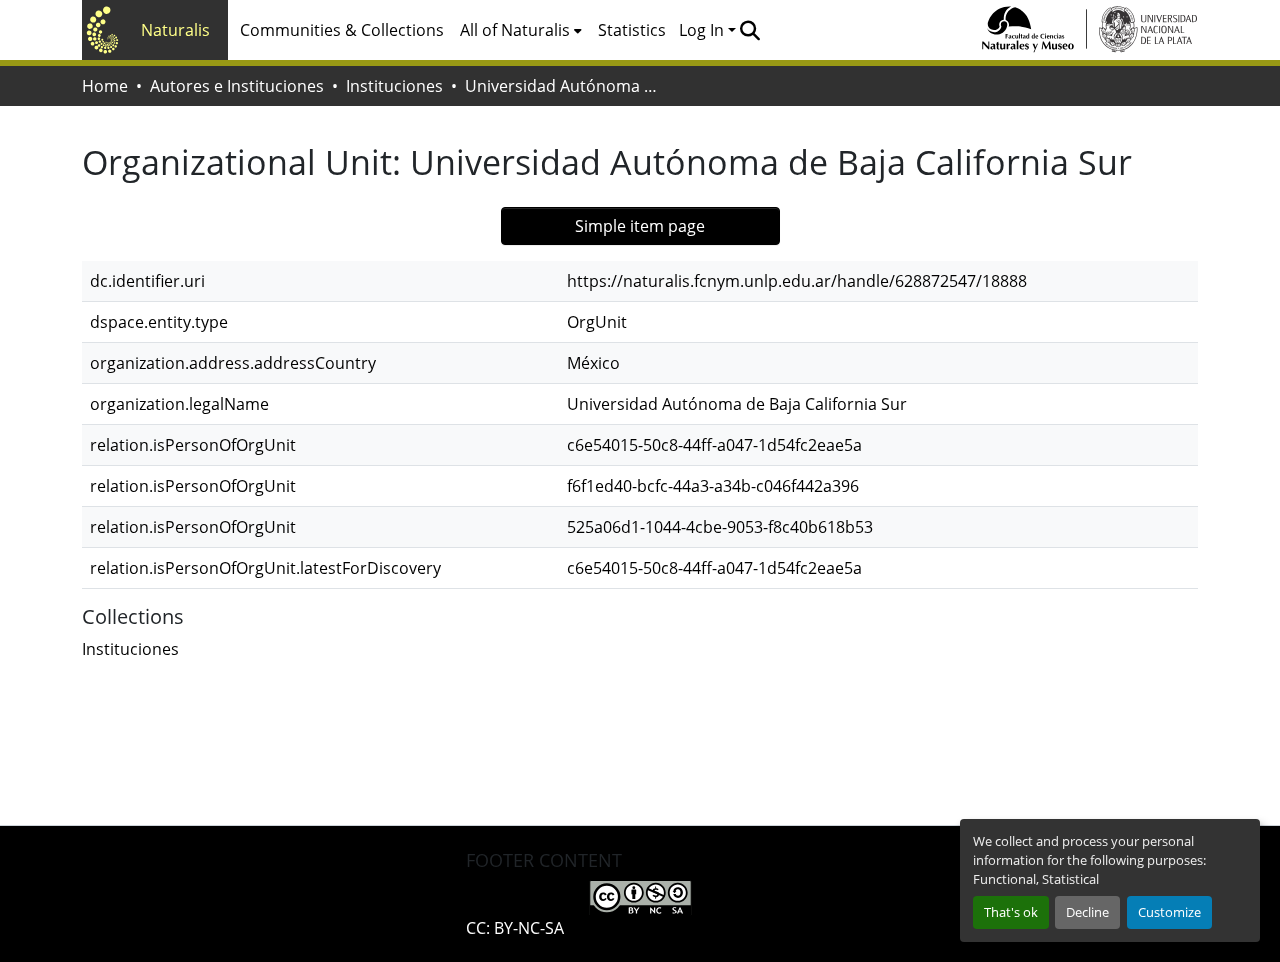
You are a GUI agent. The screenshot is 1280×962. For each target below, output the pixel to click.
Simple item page (640, 226)
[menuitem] (521, 30)
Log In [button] (703, 30)
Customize (1169, 912)
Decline (1087, 912)
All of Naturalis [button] (515, 30)
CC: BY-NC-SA (515, 928)
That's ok (1011, 912)
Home (105, 86)
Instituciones (394, 86)
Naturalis (175, 30)
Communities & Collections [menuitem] (342, 30)
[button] (749, 30)
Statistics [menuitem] (632, 30)
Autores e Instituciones (237, 86)
